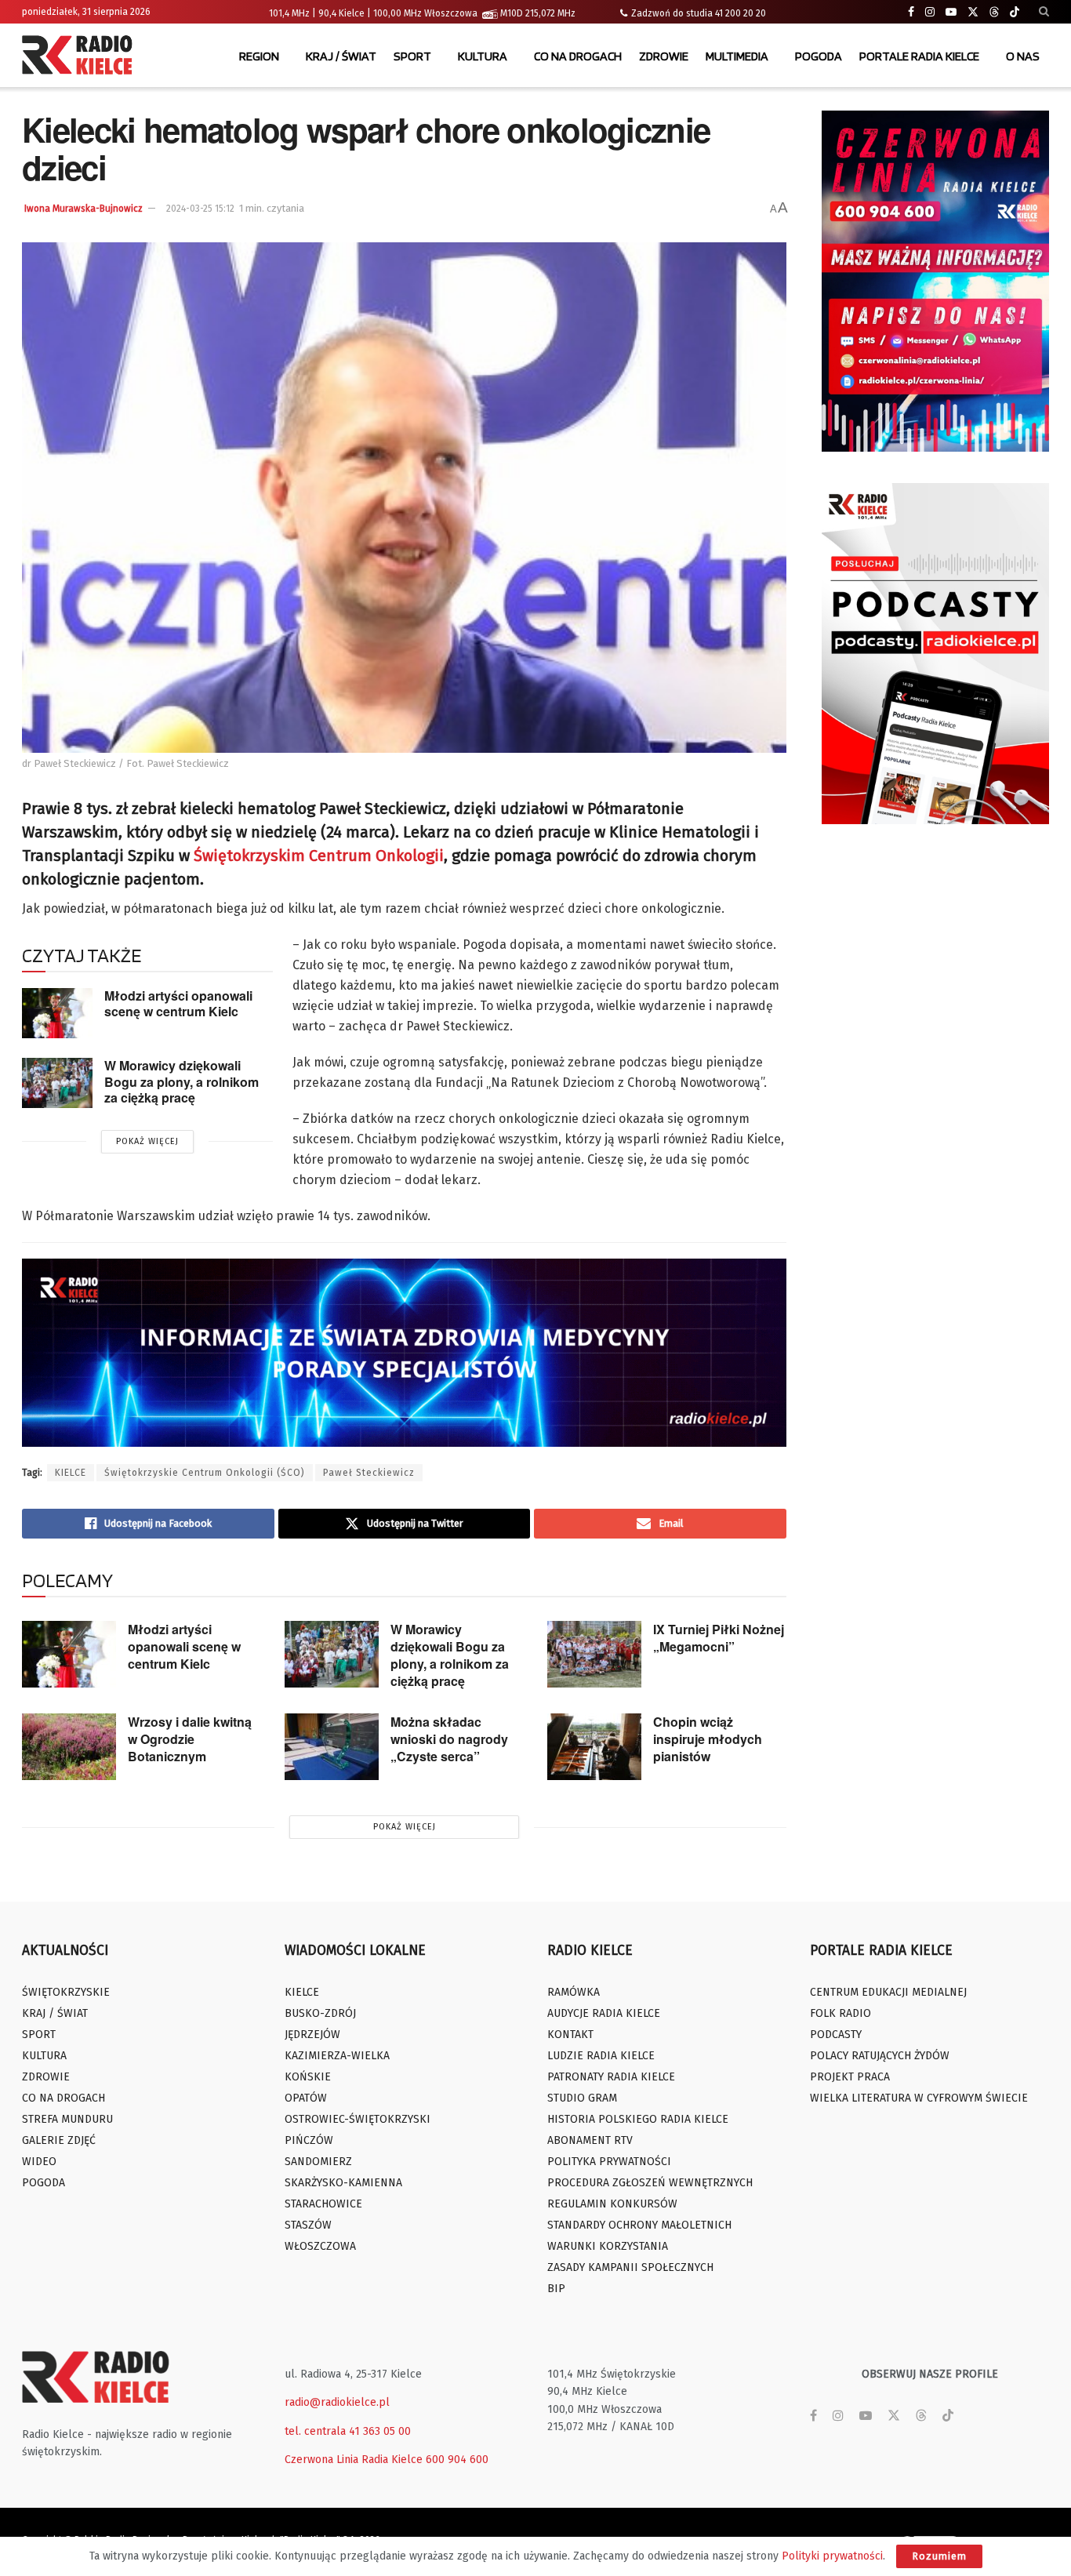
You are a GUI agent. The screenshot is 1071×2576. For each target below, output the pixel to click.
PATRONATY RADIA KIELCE (611, 2077)
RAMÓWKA (574, 1992)
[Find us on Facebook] (911, 12)
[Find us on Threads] (994, 13)
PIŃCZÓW (309, 2140)
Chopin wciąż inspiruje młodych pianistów (708, 1739)
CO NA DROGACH (578, 56)
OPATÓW (306, 2098)
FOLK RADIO (840, 2013)
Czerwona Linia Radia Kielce (354, 2460)
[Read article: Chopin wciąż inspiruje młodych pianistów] (594, 1747)
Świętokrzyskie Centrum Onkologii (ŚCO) (205, 1473)
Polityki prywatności (832, 2556)
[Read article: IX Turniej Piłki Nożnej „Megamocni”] (594, 1655)
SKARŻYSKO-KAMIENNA (343, 2183)
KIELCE (71, 1473)
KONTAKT (570, 2035)
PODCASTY (836, 2035)
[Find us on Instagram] (930, 12)
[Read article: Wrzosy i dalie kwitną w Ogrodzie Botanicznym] (69, 1747)
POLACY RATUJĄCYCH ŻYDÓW (880, 2056)
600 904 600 (457, 2460)
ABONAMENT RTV (590, 2140)
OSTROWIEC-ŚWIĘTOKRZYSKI (358, 2119)
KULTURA (483, 56)
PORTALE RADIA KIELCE (919, 56)
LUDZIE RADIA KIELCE (601, 2056)
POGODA (819, 56)
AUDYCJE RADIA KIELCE (604, 2013)
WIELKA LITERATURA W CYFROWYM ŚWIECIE (919, 2098)
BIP (556, 2289)
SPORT (412, 56)
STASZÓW (308, 2225)
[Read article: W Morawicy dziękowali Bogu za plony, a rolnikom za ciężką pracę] (57, 1083)
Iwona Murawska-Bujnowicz (84, 209)
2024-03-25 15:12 (200, 209)
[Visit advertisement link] (935, 281)
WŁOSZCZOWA (320, 2246)
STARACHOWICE (323, 2204)
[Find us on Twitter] (973, 12)
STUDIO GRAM (582, 2098)
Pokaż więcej (147, 1141)
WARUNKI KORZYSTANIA (608, 2246)
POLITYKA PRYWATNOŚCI (609, 2162)
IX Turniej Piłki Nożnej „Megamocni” (719, 1638)
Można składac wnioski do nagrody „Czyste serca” (449, 1739)
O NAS (1023, 56)
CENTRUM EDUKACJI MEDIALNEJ (888, 1992)
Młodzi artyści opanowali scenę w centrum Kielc (178, 1004)
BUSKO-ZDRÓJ (320, 2013)
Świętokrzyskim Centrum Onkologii (319, 856)
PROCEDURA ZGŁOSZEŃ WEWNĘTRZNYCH (650, 2183)
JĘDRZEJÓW (312, 2035)
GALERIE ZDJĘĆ (59, 2140)
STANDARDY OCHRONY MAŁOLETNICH (639, 2225)
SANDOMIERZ (318, 2162)
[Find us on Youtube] (951, 12)
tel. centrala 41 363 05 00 (348, 2431)
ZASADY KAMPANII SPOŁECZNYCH (630, 2267)
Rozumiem (939, 2556)
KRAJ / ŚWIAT (341, 56)
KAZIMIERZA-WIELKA (337, 2056)
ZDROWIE (664, 56)
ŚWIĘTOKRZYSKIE (66, 1992)
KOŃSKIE (308, 2077)
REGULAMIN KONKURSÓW (612, 2204)
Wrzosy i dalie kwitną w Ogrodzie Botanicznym (190, 1739)
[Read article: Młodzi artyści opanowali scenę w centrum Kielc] (57, 1013)
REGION (259, 56)
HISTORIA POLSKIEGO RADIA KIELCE (638, 2119)
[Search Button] (1044, 12)
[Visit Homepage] (81, 56)
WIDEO (39, 2162)
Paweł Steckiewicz (369, 1473)
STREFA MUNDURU (67, 2119)
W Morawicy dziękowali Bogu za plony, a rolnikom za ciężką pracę (182, 1081)
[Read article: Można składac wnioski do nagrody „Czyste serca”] (332, 1747)
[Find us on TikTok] (1015, 13)
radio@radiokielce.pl (337, 2402)
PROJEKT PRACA (850, 2077)
